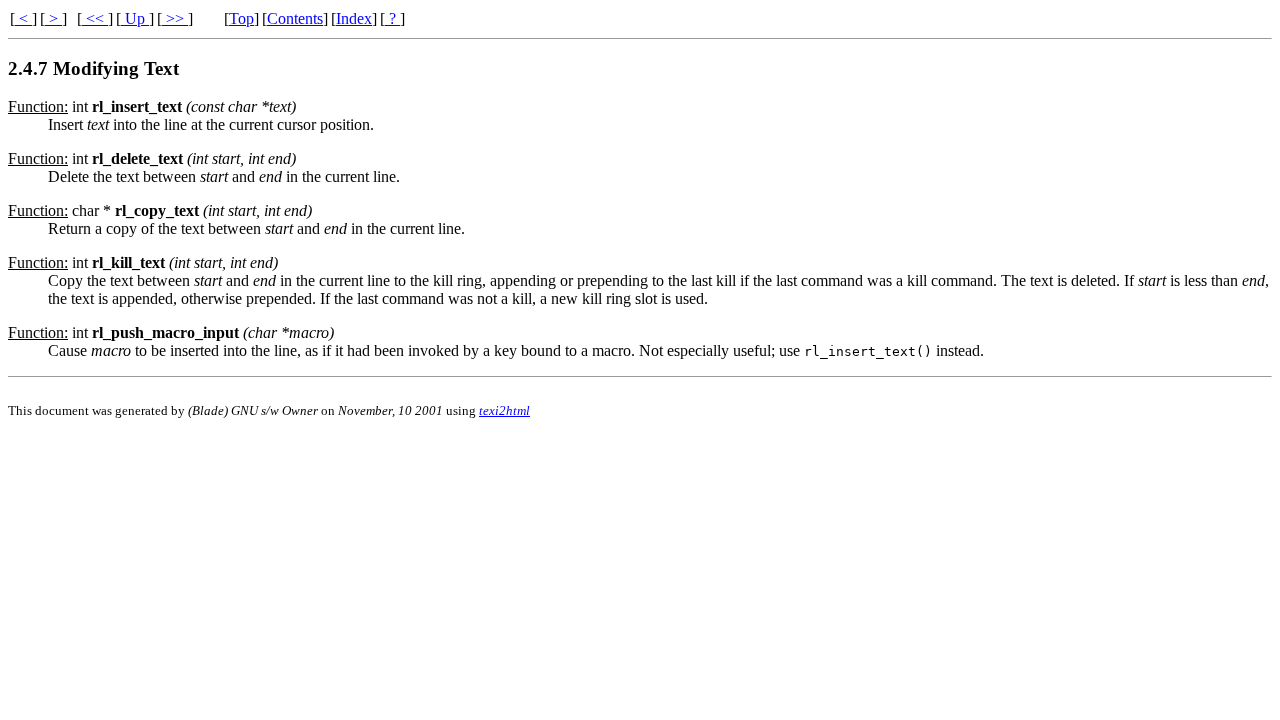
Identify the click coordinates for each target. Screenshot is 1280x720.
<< (95, 18)
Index (354, 18)
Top (241, 18)
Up (135, 18)
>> (175, 18)
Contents (295, 18)
